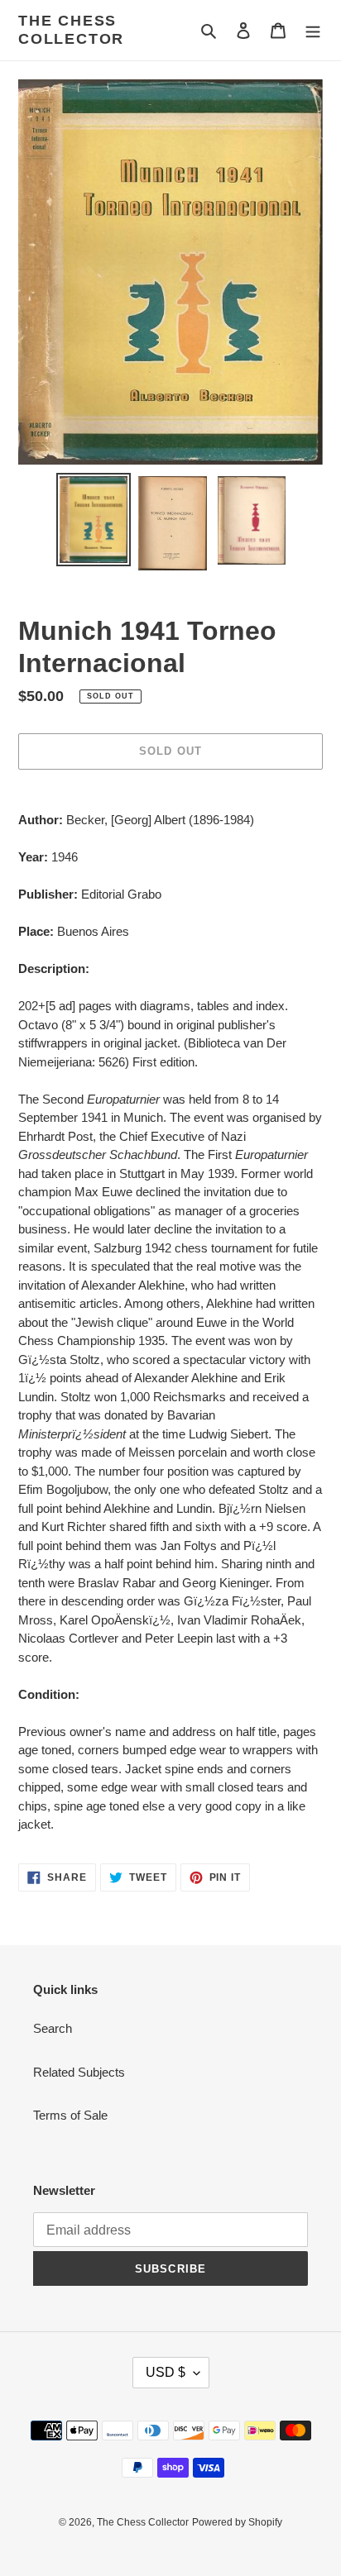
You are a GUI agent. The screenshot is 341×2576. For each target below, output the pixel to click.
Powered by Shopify (237, 2522)
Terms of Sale (70, 2115)
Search (53, 2028)
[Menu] (313, 30)
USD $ (166, 2372)
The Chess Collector (71, 30)
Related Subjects (79, 2072)
